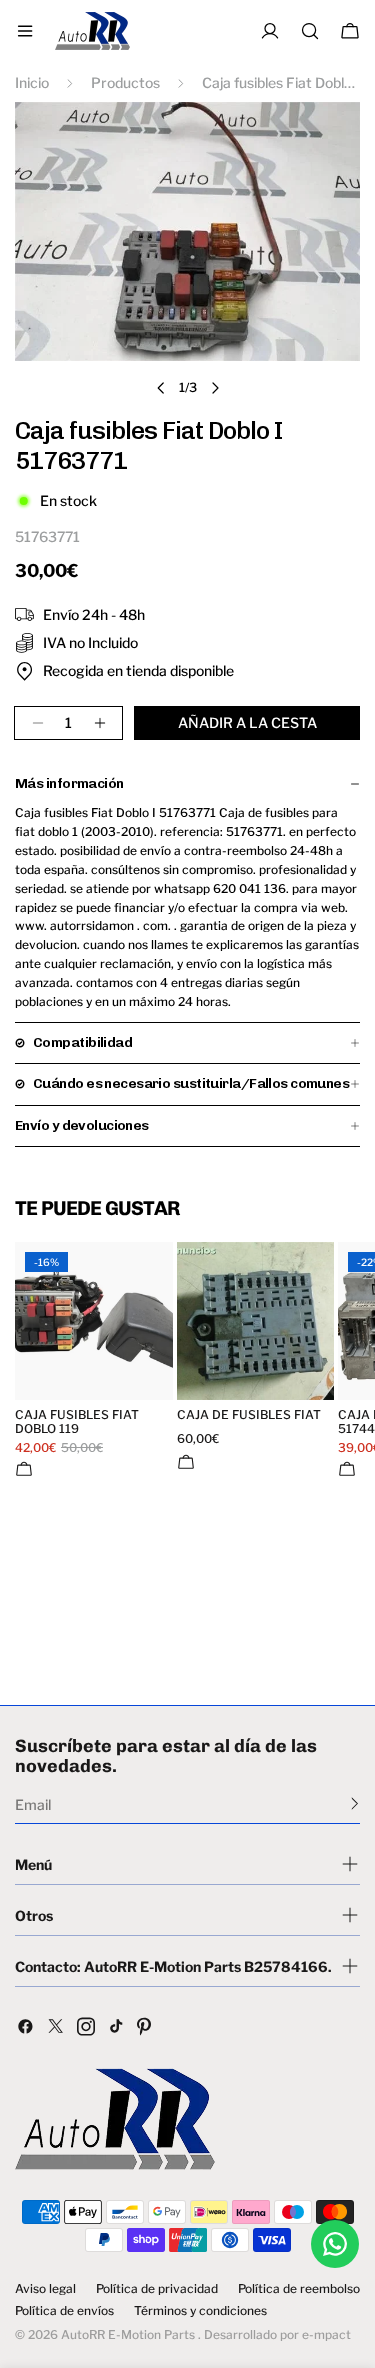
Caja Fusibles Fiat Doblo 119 (77, 1422)
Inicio (32, 82)
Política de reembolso (299, 2289)
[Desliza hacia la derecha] (215, 388)
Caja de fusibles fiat (249, 1415)
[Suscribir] (354, 1803)
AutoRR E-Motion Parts (128, 2334)
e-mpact (326, 2334)
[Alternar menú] (25, 31)
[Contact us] (335, 2244)
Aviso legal (45, 2289)
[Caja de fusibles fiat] (256, 1321)
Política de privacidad (157, 2289)
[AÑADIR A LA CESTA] (24, 1469)
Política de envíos (64, 2311)
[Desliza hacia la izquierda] (161, 388)
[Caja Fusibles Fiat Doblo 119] (94, 1321)
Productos (125, 82)
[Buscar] (310, 31)
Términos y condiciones (200, 2311)
